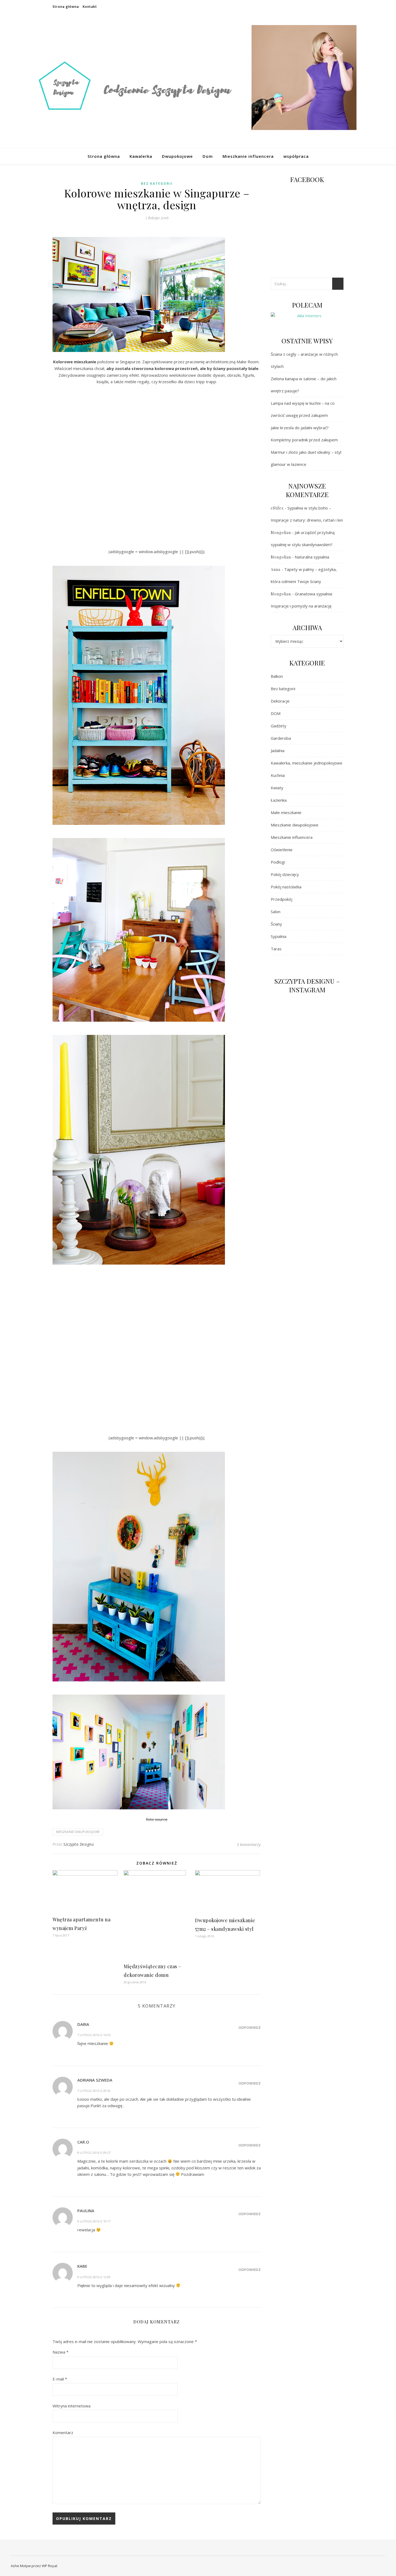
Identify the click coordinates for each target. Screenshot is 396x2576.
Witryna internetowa (72, 2406)
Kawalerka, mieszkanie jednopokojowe (307, 763)
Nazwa (60, 2352)
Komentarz (63, 2432)
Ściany (276, 924)
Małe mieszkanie (286, 812)
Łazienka (279, 800)
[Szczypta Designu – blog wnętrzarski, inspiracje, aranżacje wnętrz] (198, 81)
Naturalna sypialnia (312, 557)
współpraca (296, 156)
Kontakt (90, 7)
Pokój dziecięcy (285, 874)
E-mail (60, 2379)
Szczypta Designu (79, 1844)
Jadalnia (278, 751)
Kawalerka (141, 156)
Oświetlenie (282, 850)
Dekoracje (280, 701)
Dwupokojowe (177, 156)
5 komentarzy (249, 1844)
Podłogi (278, 862)
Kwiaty (277, 788)
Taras (276, 949)
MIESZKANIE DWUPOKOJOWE (78, 1832)
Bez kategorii (157, 184)
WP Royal (49, 2566)
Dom (208, 156)
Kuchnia (278, 775)
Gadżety (279, 726)
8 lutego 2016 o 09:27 (94, 2153)
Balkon (277, 676)
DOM (276, 713)
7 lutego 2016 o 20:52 (94, 2091)
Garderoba (281, 738)
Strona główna (66, 7)
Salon (276, 912)
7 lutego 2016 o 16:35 (94, 2035)
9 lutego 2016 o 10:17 (94, 2221)
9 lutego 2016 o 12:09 (94, 2277)
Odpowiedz (250, 2027)
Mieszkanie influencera (248, 156)
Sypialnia (279, 936)
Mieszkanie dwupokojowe (295, 825)
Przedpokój (282, 899)
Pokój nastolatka (286, 887)
